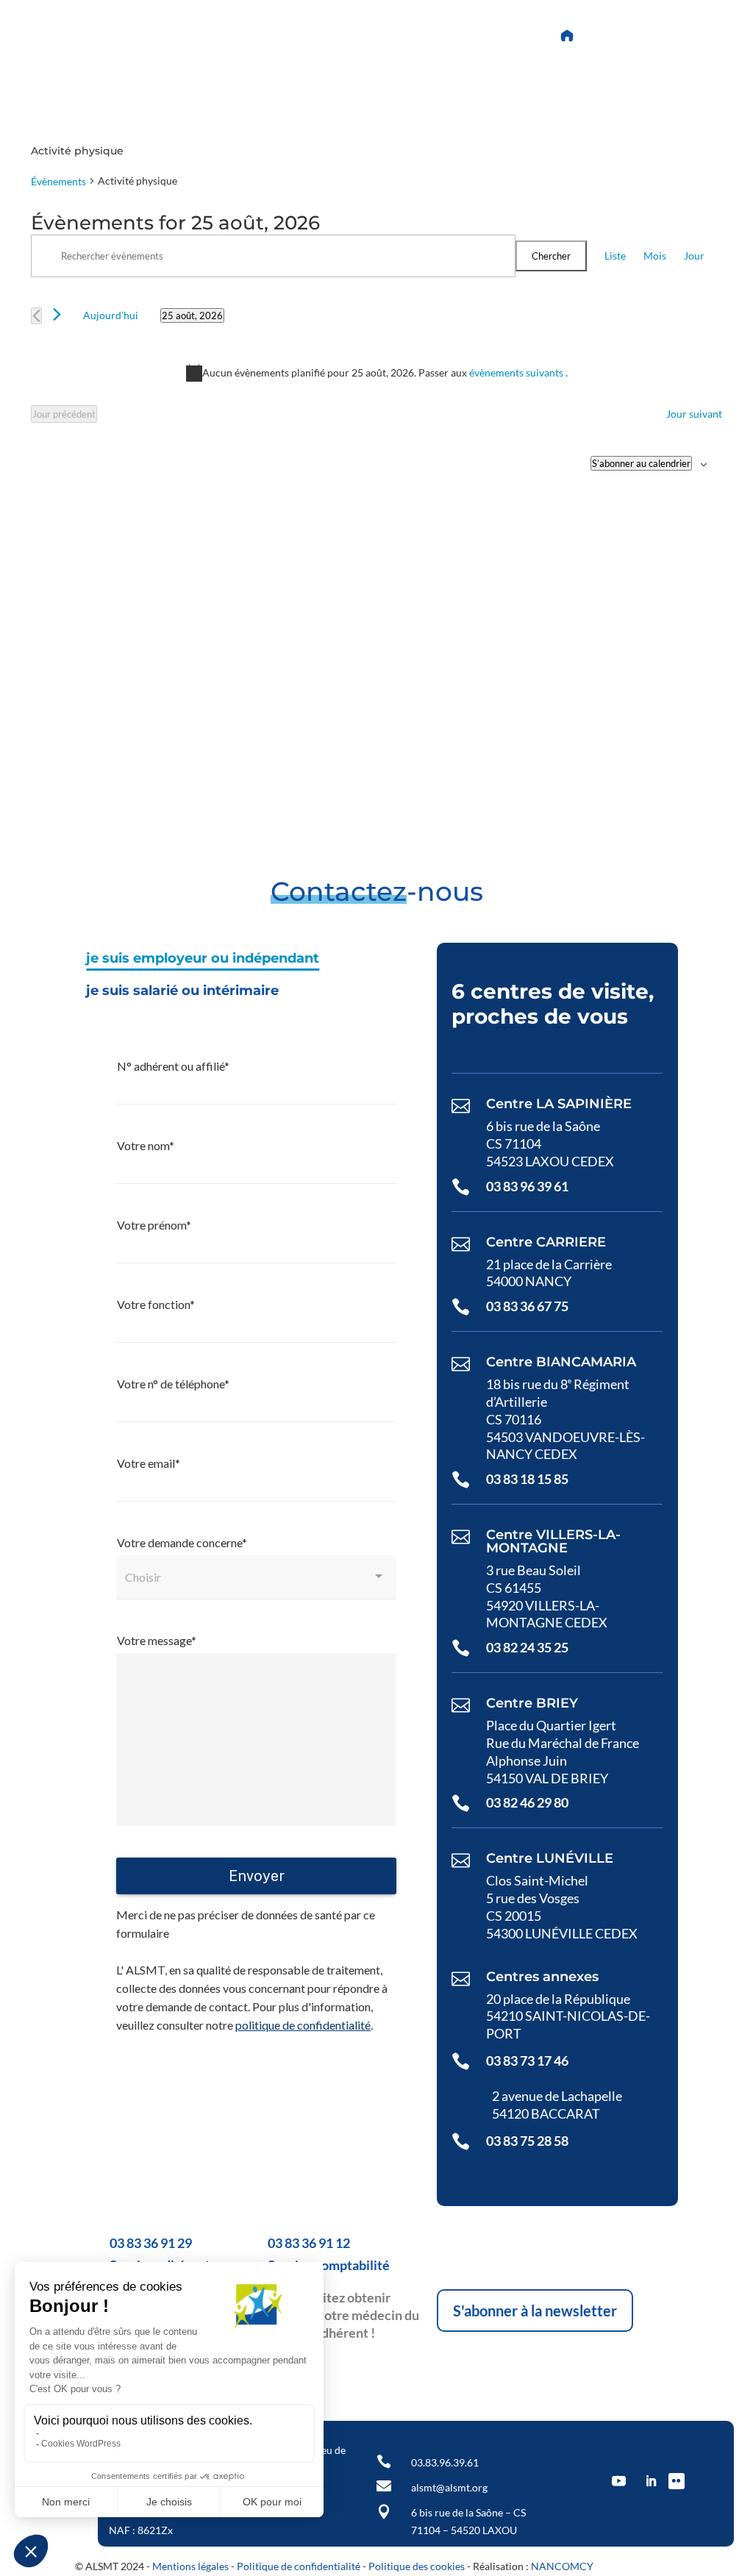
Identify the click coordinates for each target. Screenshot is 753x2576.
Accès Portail (631, 36)
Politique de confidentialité (299, 2566)
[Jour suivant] (57, 314)
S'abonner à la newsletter (535, 2311)
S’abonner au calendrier (641, 463)
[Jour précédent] (36, 316)
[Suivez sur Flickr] (443, 36)
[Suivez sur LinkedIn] (408, 36)
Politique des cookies (417, 2566)
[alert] (376, 373)
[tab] (203, 959)
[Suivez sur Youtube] (373, 36)
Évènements (58, 181)
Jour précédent (64, 414)
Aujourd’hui (111, 315)
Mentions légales (190, 2566)
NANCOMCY (562, 2566)
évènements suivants (517, 372)
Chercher (551, 256)
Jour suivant (694, 414)
